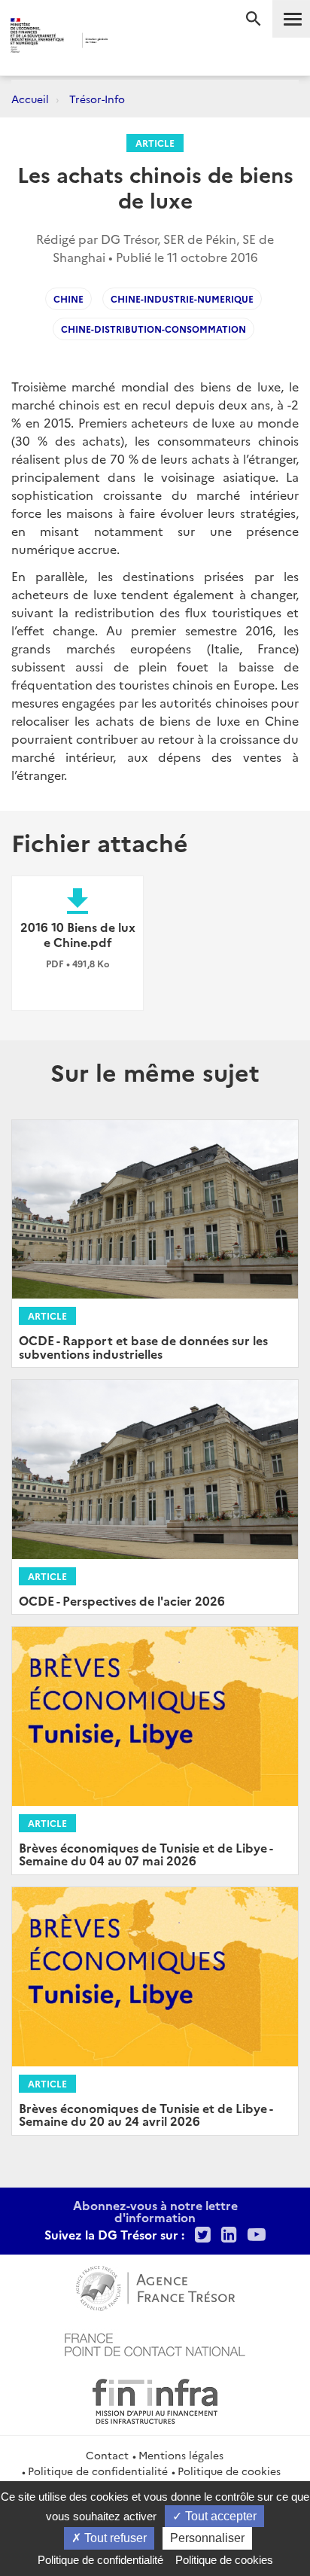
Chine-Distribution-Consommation (153, 329)
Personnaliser (207, 2538)
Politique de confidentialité (98, 2471)
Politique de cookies (229, 2471)
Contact (107, 2455)
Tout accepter (219, 2516)
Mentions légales (181, 2455)
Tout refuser (114, 2538)
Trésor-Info (97, 99)
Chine (68, 298)
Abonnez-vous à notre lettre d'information (155, 2211)
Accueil (30, 99)
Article (155, 143)
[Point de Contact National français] (155, 2343)
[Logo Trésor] (134, 42)
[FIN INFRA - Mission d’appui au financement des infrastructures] (155, 2399)
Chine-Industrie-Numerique (182, 298)
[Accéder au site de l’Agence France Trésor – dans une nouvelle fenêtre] (155, 2286)
